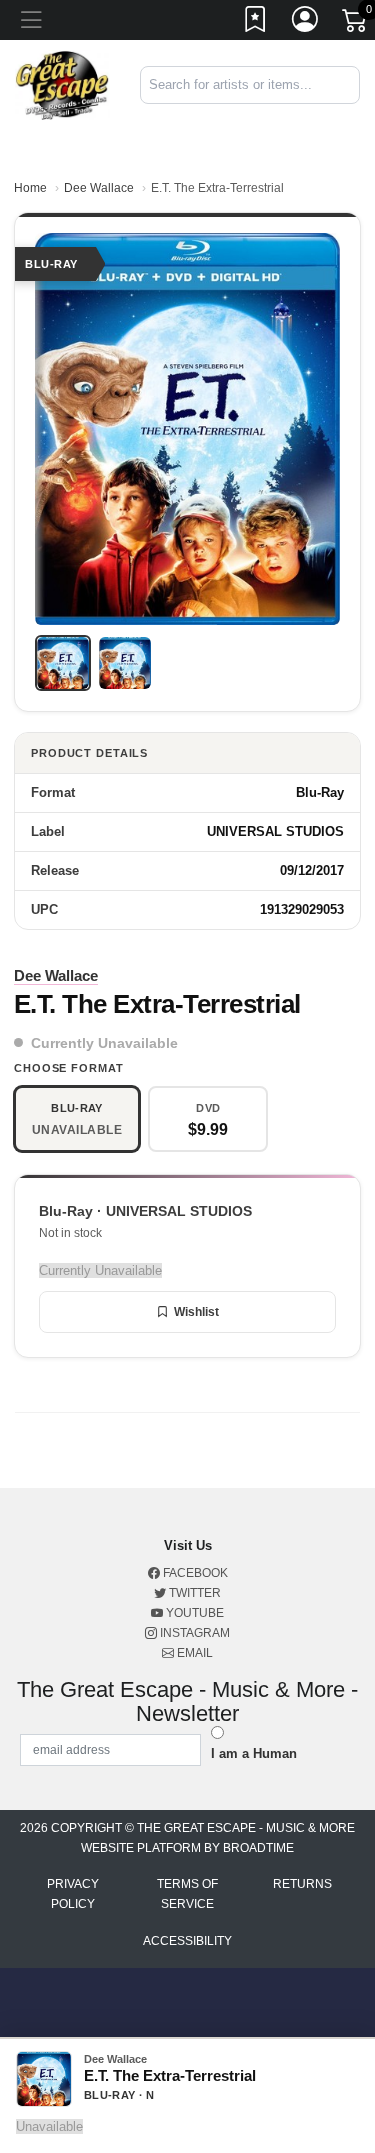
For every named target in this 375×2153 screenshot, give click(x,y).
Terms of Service (187, 1894)
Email (193, 1653)
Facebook (194, 1573)
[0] (356, 24)
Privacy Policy (73, 1894)
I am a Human (254, 1753)
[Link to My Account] (306, 23)
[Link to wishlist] (256, 23)
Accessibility (187, 1941)
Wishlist (196, 1312)
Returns (302, 1884)
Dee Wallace (99, 188)
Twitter (193, 1593)
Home (30, 188)
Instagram (193, 1633)
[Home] (62, 84)
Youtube (193, 1613)
